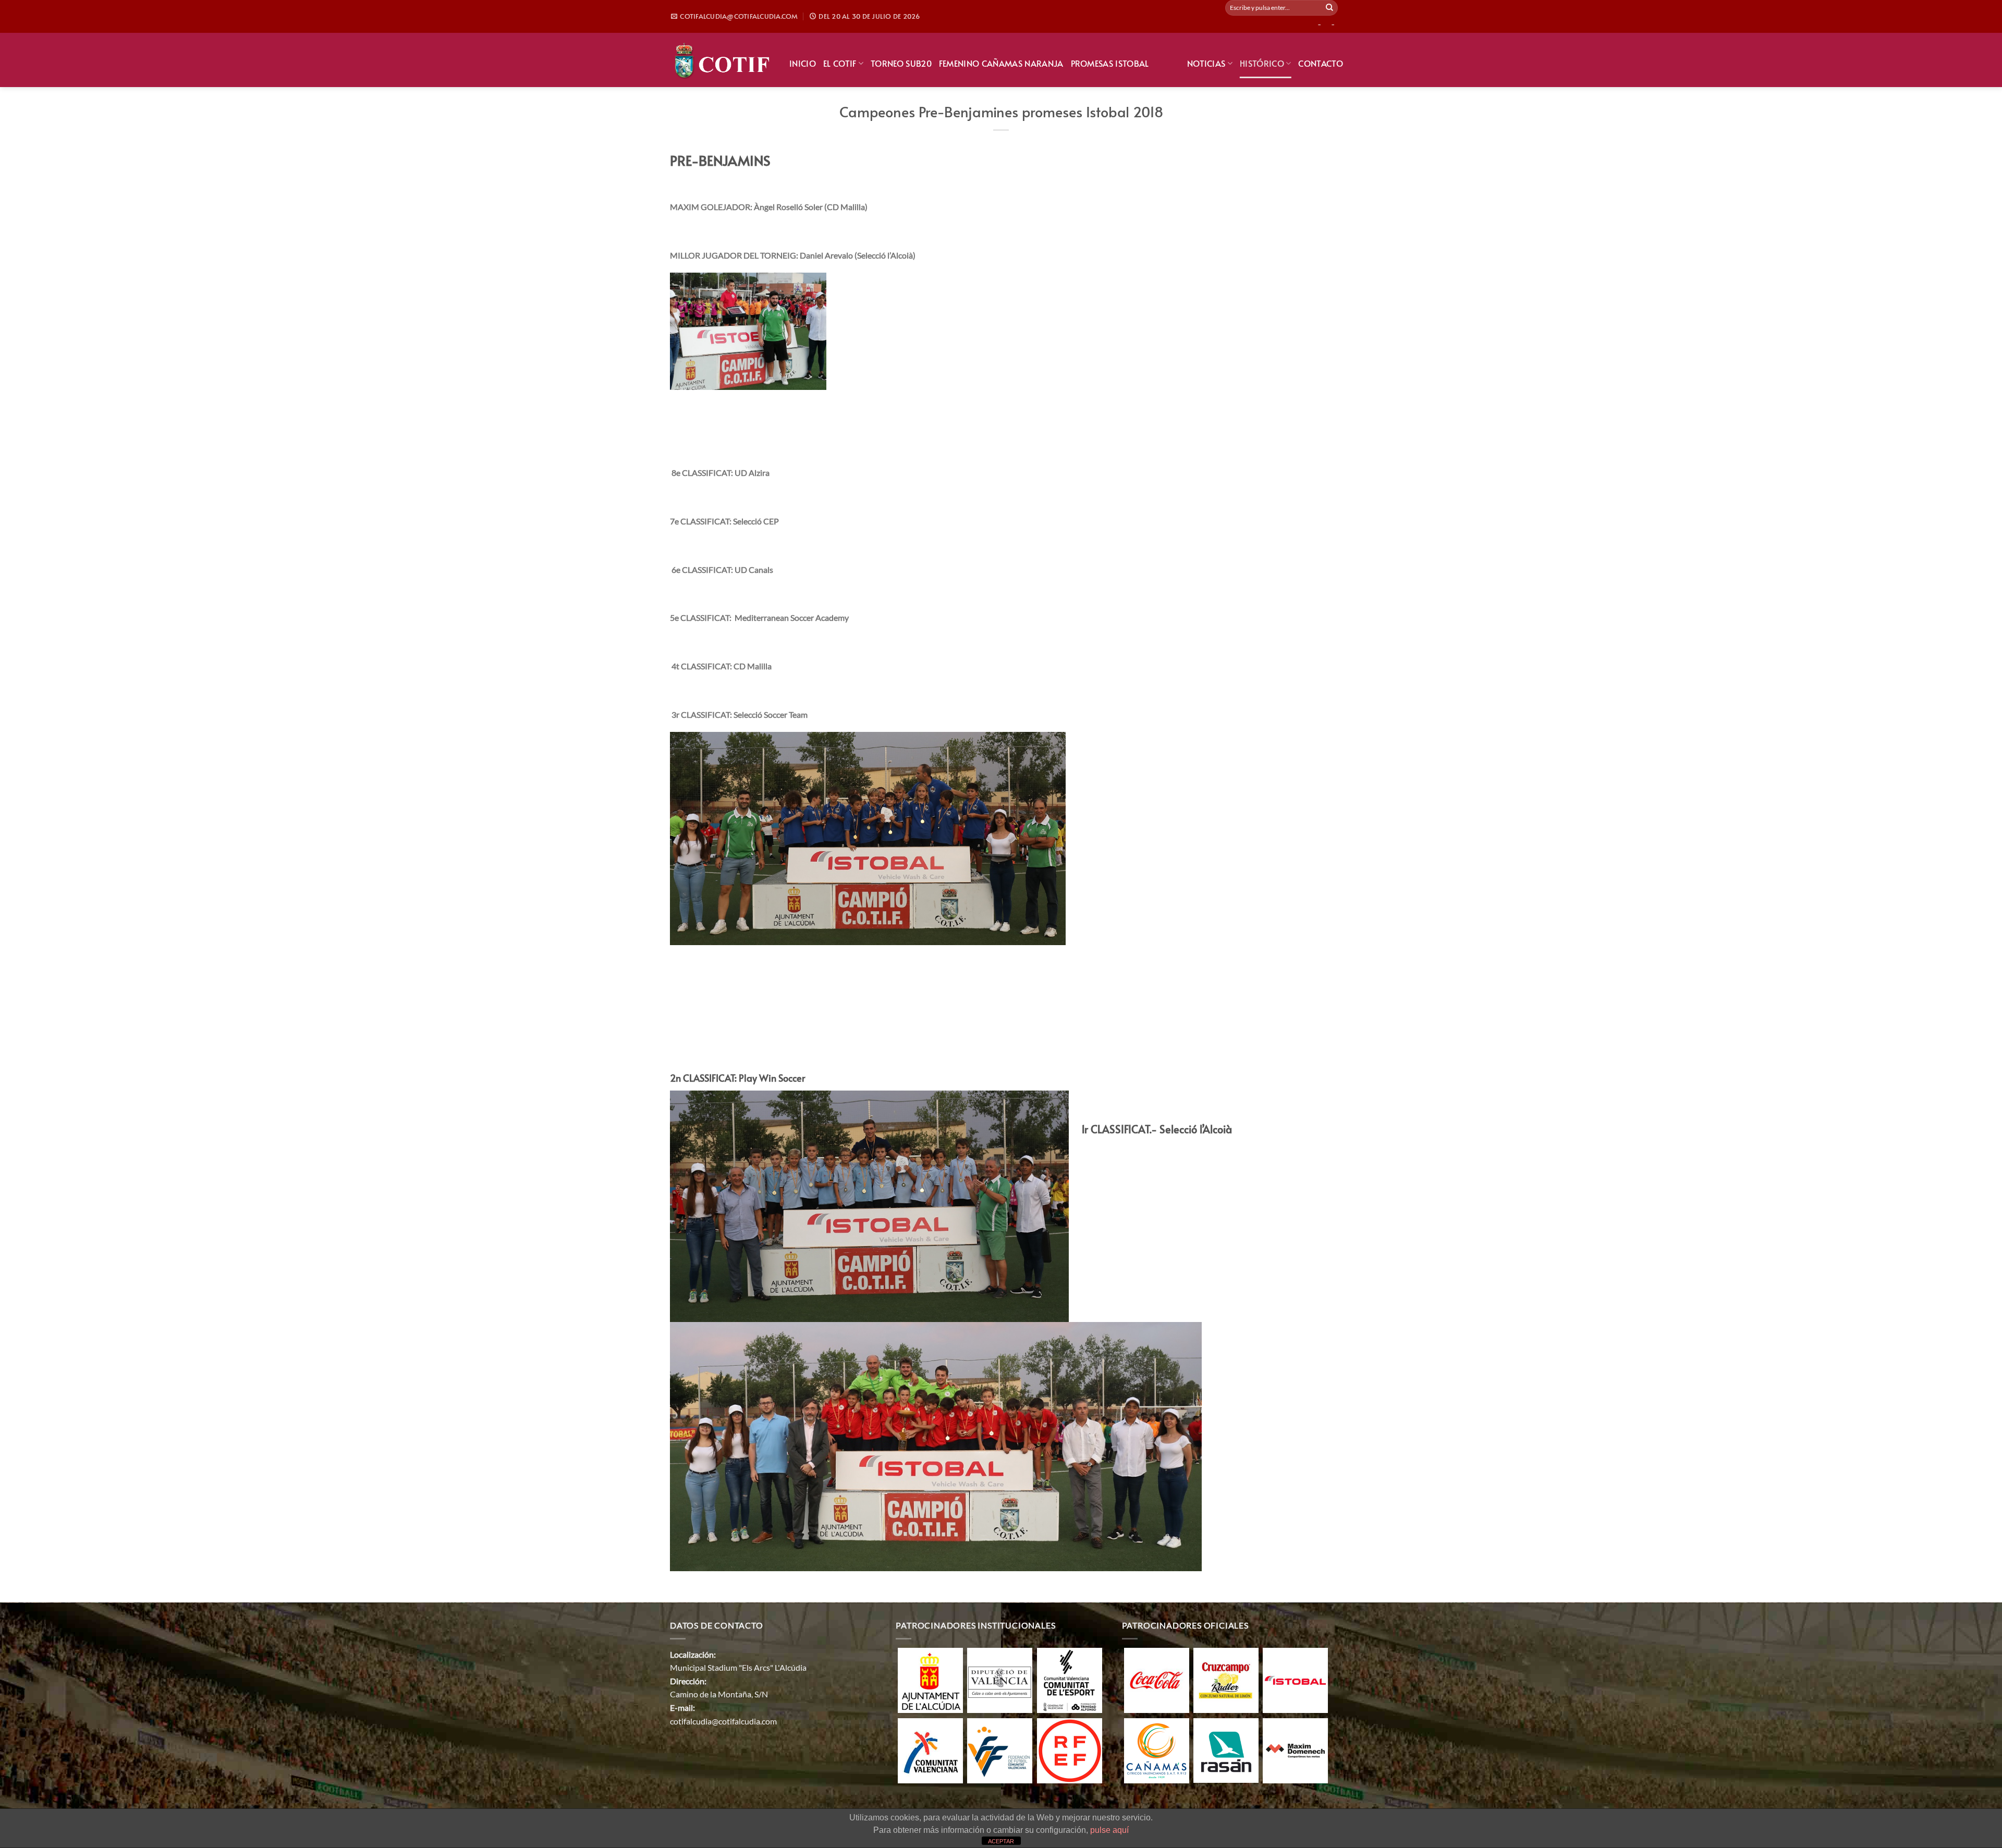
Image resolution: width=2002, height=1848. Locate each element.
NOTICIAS (1206, 63)
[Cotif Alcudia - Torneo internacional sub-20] (722, 60)
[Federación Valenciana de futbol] (1000, 1749)
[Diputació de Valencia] (1000, 1679)
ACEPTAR (1001, 1841)
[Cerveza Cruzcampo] (1226, 1679)
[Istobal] (1295, 1679)
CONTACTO (1321, 63)
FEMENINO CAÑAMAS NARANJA (1001, 63)
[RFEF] (1070, 1749)
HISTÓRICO (1262, 63)
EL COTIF (840, 63)
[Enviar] (1329, 8)
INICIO (803, 63)
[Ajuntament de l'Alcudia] (930, 1679)
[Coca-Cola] (1157, 1679)
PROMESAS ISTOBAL (1110, 63)
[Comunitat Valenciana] (930, 1749)
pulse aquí (1109, 1830)
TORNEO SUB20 (901, 63)
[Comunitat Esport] (1070, 1679)
